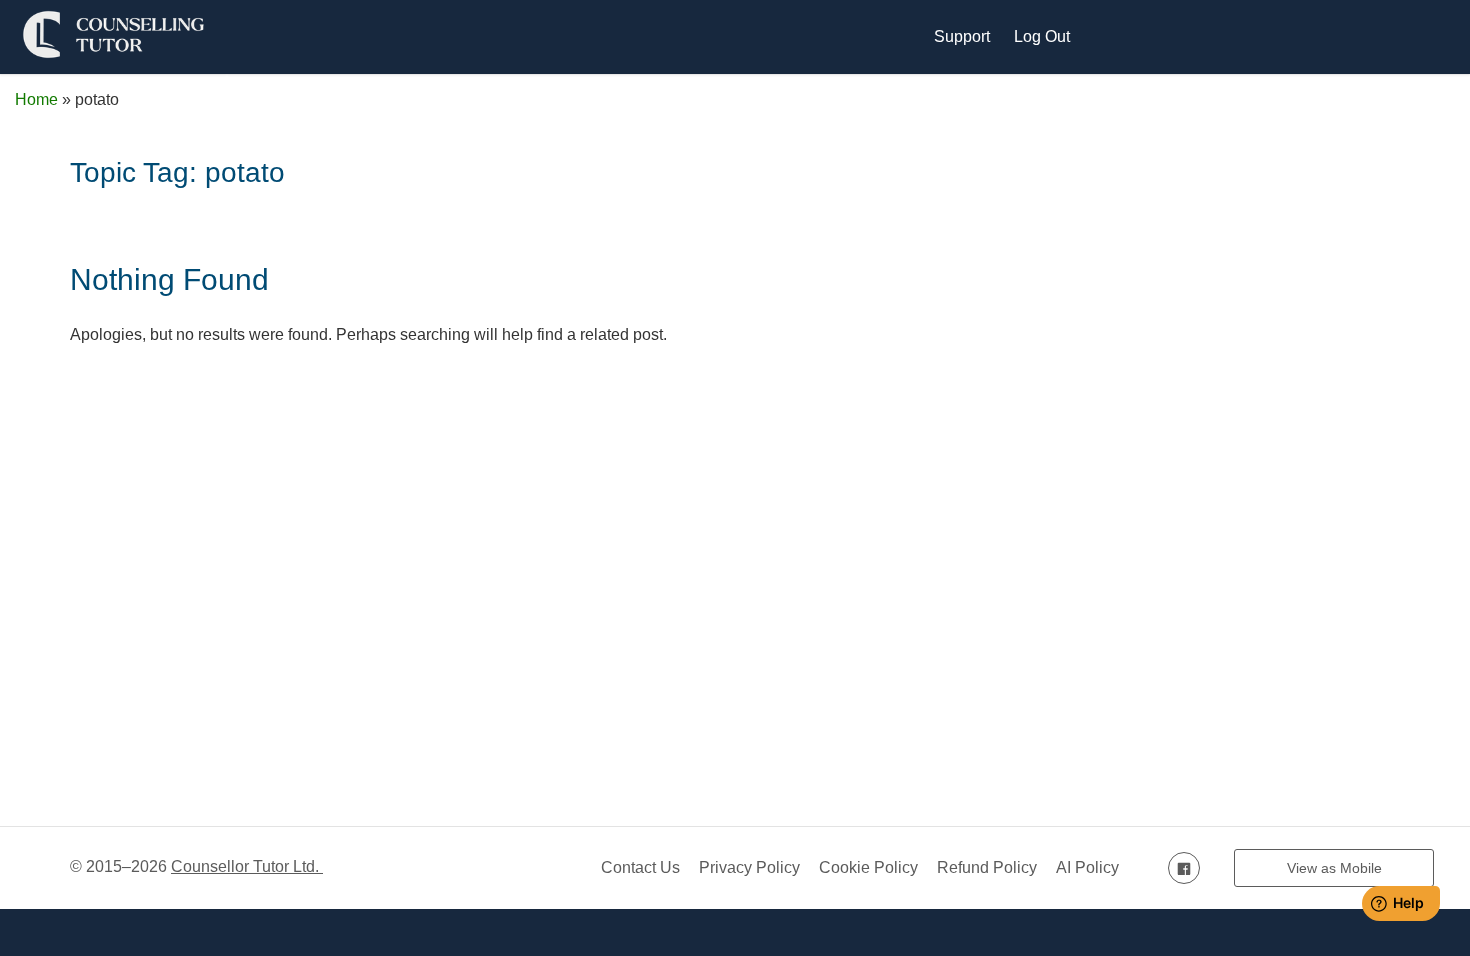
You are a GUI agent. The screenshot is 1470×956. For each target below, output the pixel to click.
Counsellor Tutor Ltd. (247, 866)
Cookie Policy (868, 867)
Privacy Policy (749, 867)
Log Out (1042, 36)
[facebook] (1184, 867)
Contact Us (640, 867)
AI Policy (1087, 867)
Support (962, 36)
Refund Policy (987, 867)
